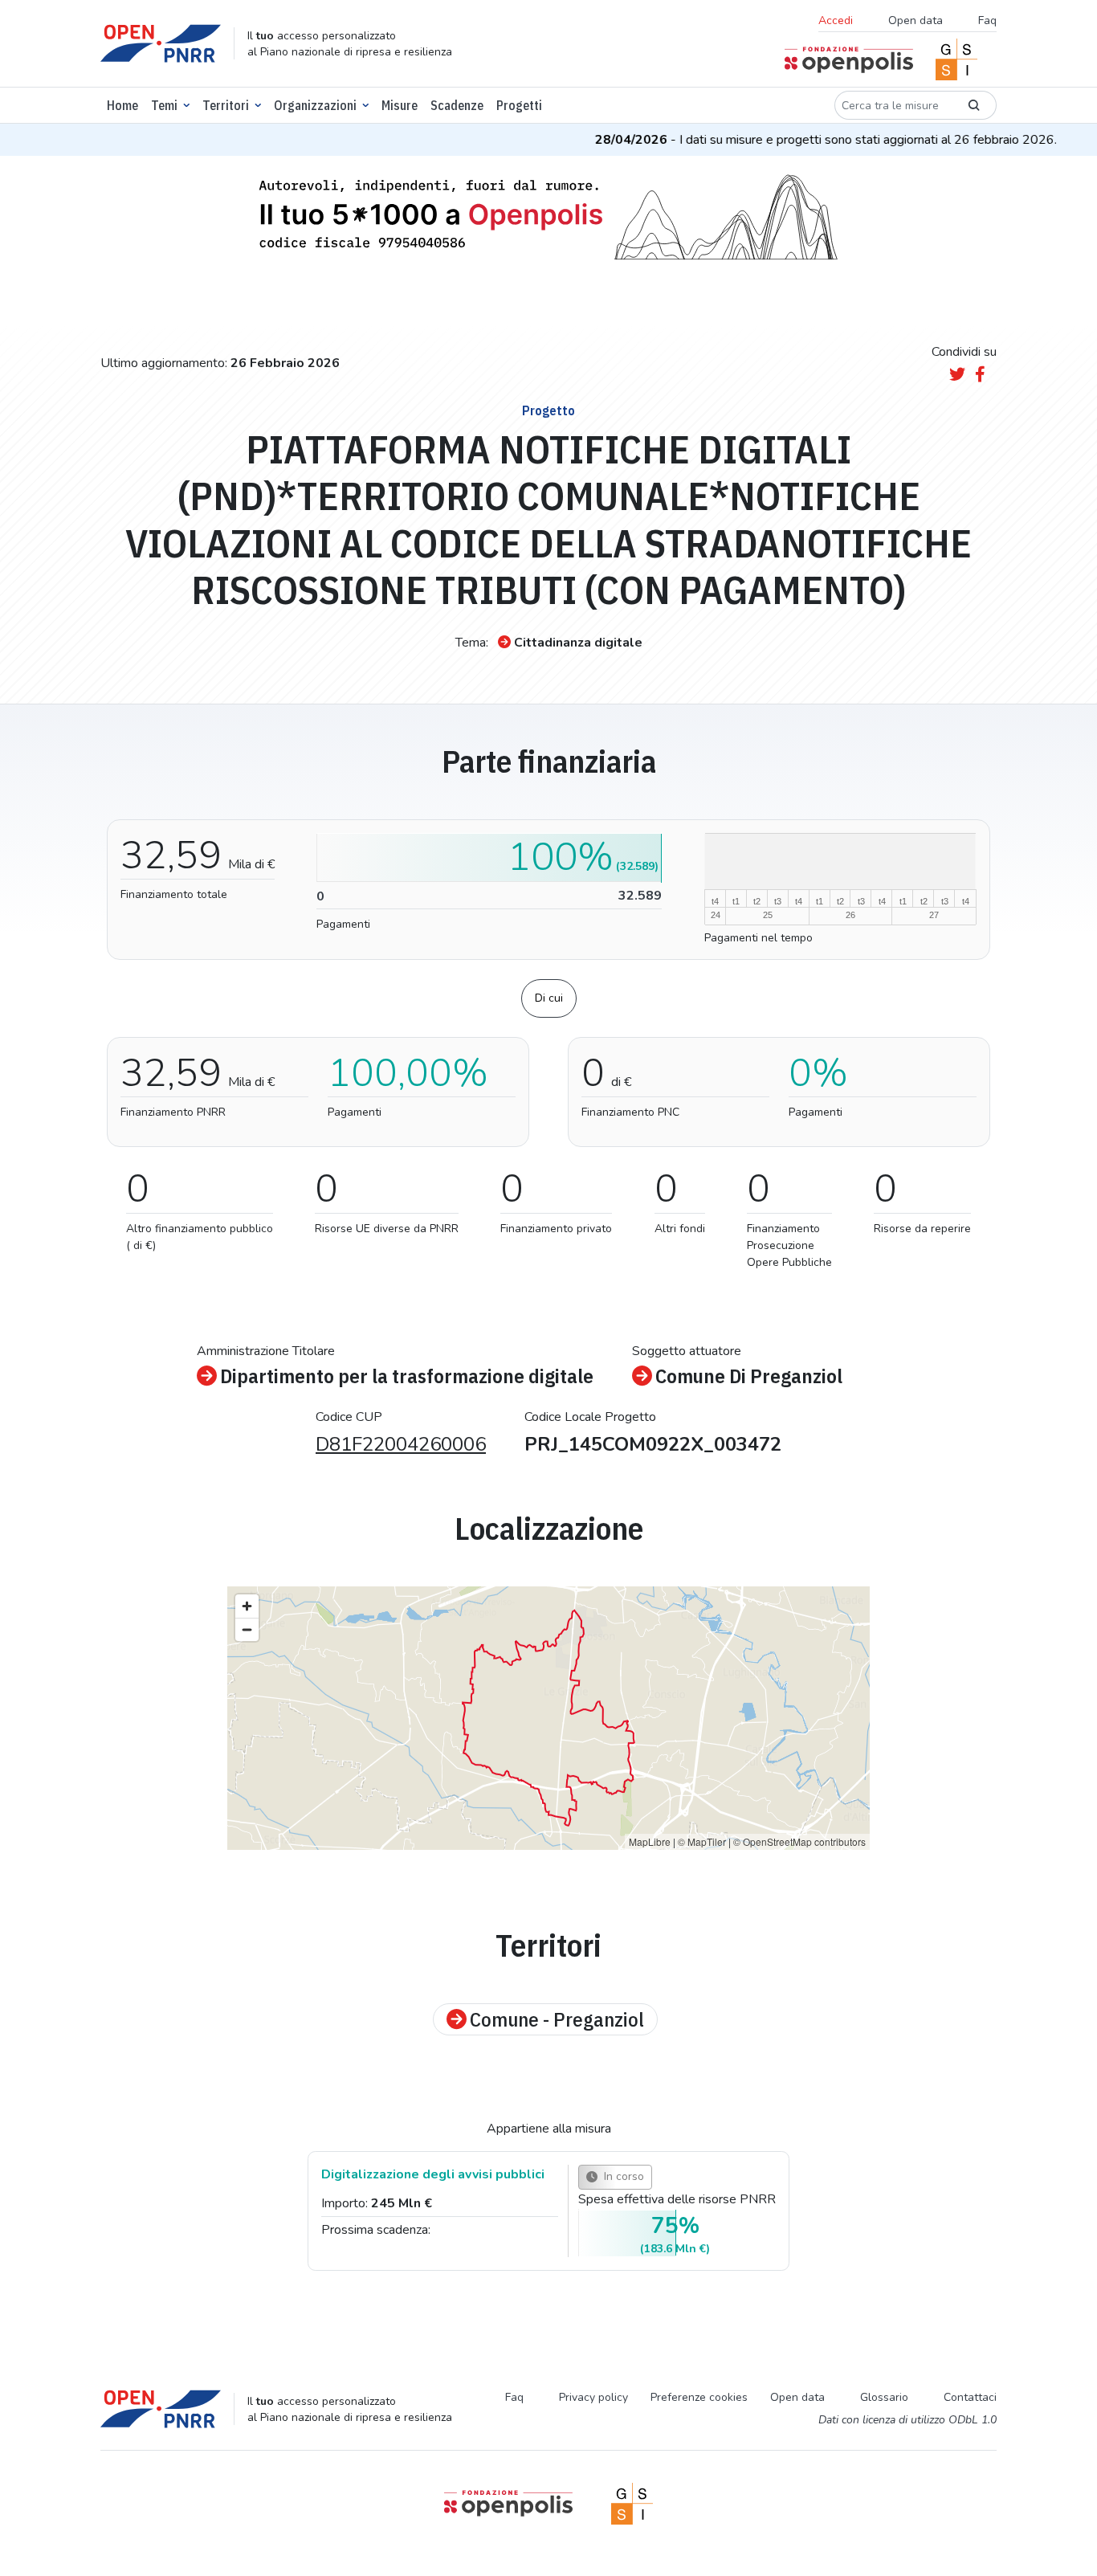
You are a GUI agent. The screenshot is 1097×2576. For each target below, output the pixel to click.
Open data (916, 20)
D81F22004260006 (401, 1444)
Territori (226, 105)
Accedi (836, 20)
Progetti (519, 105)
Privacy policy (593, 2397)
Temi (164, 105)
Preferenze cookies (699, 2397)
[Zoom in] (247, 1606)
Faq (987, 20)
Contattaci (970, 2397)
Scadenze (457, 105)
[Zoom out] (247, 1629)
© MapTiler (702, 1841)
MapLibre (650, 1841)
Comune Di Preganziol (749, 1376)
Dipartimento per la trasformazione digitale (407, 1376)
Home (122, 105)
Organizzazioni (315, 105)
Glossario (884, 2397)
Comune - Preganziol (557, 2019)
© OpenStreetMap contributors (799, 1841)
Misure (400, 105)
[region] (548, 1718)
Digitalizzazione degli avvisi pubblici (433, 2174)
